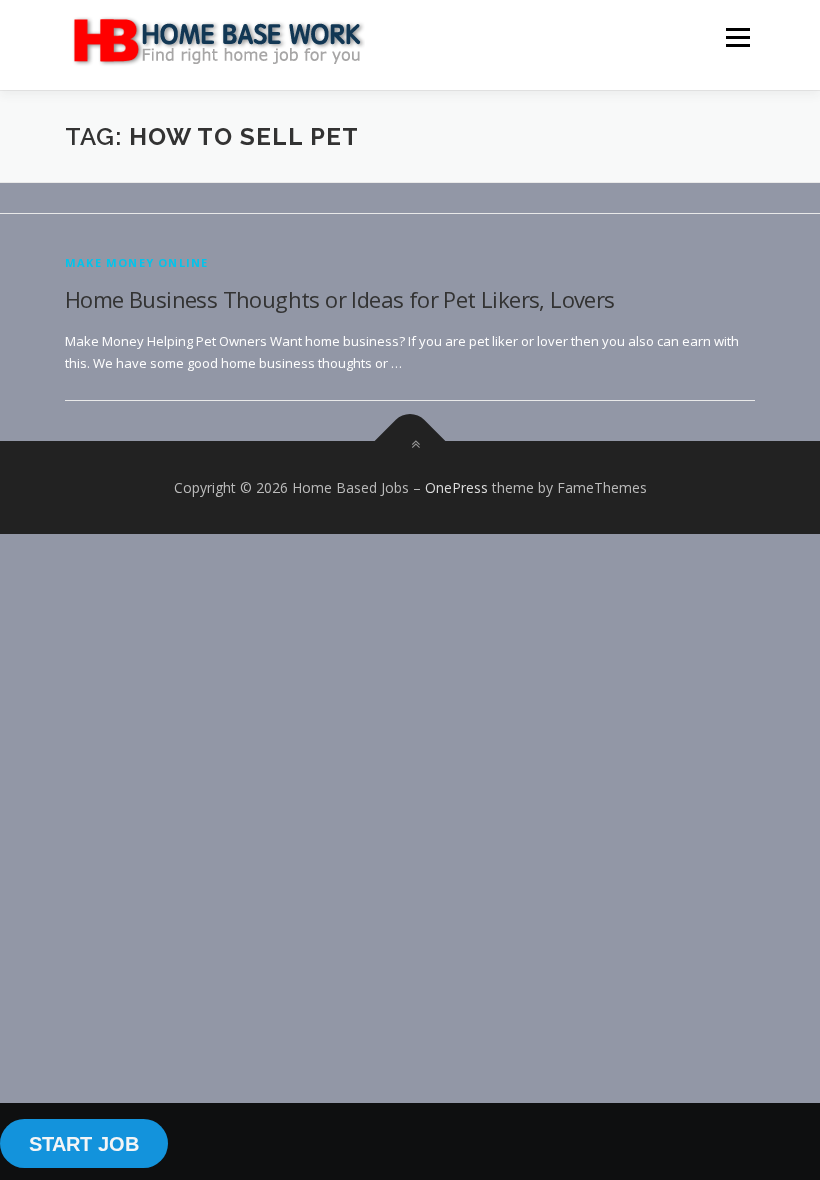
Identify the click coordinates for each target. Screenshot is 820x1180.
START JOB (84, 1144)
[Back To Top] (410, 440)
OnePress (456, 487)
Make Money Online (136, 262)
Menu (737, 37)
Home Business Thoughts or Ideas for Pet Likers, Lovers (340, 299)
